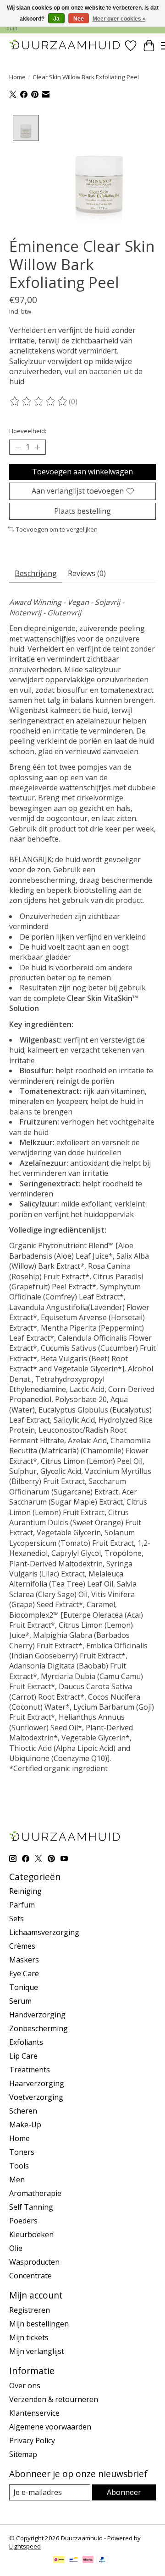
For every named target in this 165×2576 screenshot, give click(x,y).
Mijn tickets (29, 2337)
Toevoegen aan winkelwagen (82, 472)
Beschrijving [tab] (36, 573)
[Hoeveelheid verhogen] (37, 447)
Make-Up (25, 2125)
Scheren (23, 2111)
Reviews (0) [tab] (87, 573)
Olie (16, 2248)
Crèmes (22, 1946)
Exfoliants (26, 2042)
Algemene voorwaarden (50, 2427)
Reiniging (25, 1891)
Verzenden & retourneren (54, 2399)
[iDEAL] (59, 2560)
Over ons (25, 2386)
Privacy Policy (32, 2440)
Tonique (24, 1987)
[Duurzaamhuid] (65, 46)
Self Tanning (31, 2207)
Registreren (30, 2310)
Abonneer (124, 2492)
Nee (79, 19)
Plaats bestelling (82, 511)
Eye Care (24, 1973)
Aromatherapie (35, 2193)
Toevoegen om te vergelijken (57, 529)
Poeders (23, 2221)
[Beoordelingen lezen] (39, 402)
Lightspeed (25, 2546)
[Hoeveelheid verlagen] (18, 447)
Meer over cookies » (119, 19)
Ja (56, 19)
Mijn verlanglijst (37, 2351)
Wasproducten (34, 2262)
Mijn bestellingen (39, 2324)
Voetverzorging (36, 2097)
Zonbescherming (38, 2028)
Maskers (24, 1960)
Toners (22, 2152)
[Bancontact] (74, 2560)
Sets (16, 1918)
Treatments (30, 2070)
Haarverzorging (37, 2083)
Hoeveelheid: (28, 431)
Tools (19, 2166)
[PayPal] (102, 2560)
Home (17, 77)
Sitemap (23, 2454)
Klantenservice (34, 2413)
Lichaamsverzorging (44, 1932)
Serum (20, 2001)
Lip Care (23, 2056)
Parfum (22, 1905)
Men (17, 2179)
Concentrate (30, 2276)
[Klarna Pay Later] (88, 2560)
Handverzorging (37, 2015)
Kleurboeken (31, 2234)
